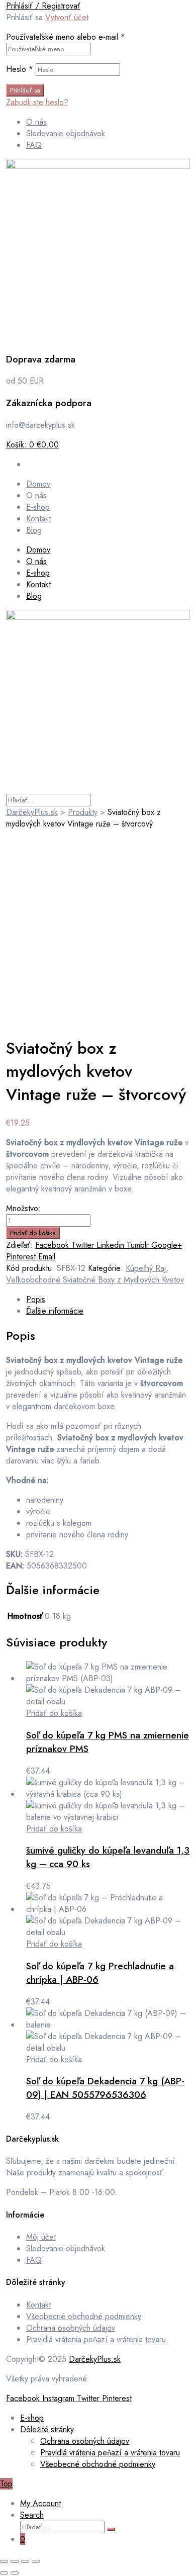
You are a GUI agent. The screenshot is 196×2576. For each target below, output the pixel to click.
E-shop (38, 573)
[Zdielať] (25, 2561)
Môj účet (41, 2237)
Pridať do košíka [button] (54, 1713)
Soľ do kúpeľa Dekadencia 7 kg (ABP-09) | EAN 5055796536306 (105, 2088)
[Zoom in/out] (4, 2561)
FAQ (34, 2260)
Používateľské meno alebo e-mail (66, 37)
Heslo (20, 69)
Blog (34, 596)
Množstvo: (23, 1208)
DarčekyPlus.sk (95, 2359)
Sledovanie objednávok (66, 2248)
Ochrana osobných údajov (71, 2328)
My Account (40, 2503)
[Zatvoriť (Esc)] (36, 2561)
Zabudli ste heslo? (37, 102)
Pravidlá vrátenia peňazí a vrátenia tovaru (96, 2339)
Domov (38, 550)
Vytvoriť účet (67, 17)
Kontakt (38, 584)
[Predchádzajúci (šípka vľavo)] (4, 2573)
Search (32, 2515)
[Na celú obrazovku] (15, 2561)
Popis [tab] (36, 1299)
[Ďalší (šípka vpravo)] (15, 2573)
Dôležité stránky (47, 2429)
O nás (36, 561)
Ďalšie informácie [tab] (55, 1311)
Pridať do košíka (33, 1233)
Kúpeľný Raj (146, 1268)
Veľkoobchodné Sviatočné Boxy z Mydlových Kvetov (95, 1280)
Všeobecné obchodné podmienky (84, 2316)
